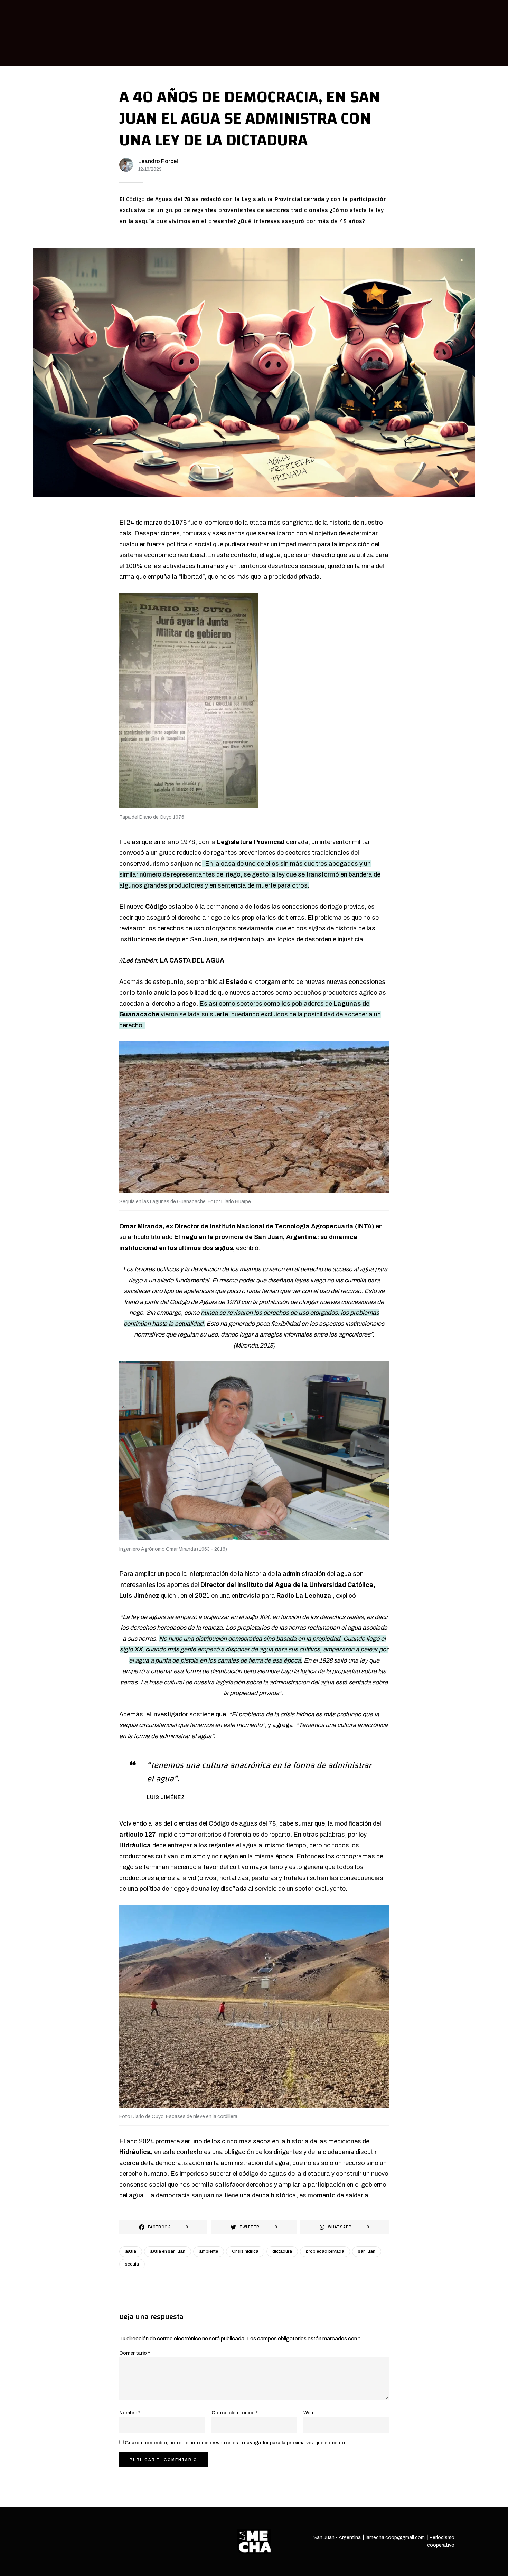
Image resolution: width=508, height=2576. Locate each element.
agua (131, 2251)
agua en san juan (168, 2251)
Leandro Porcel (158, 161)
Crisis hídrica (245, 2251)
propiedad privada (325, 2251)
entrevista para (281, 1596)
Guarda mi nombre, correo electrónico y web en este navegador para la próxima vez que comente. (236, 2443)
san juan (367, 2251)
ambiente (209, 2251)
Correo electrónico (235, 2413)
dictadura (282, 2251)
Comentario (135, 2353)
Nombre (130, 2413)
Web (308, 2413)
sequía (132, 2264)
